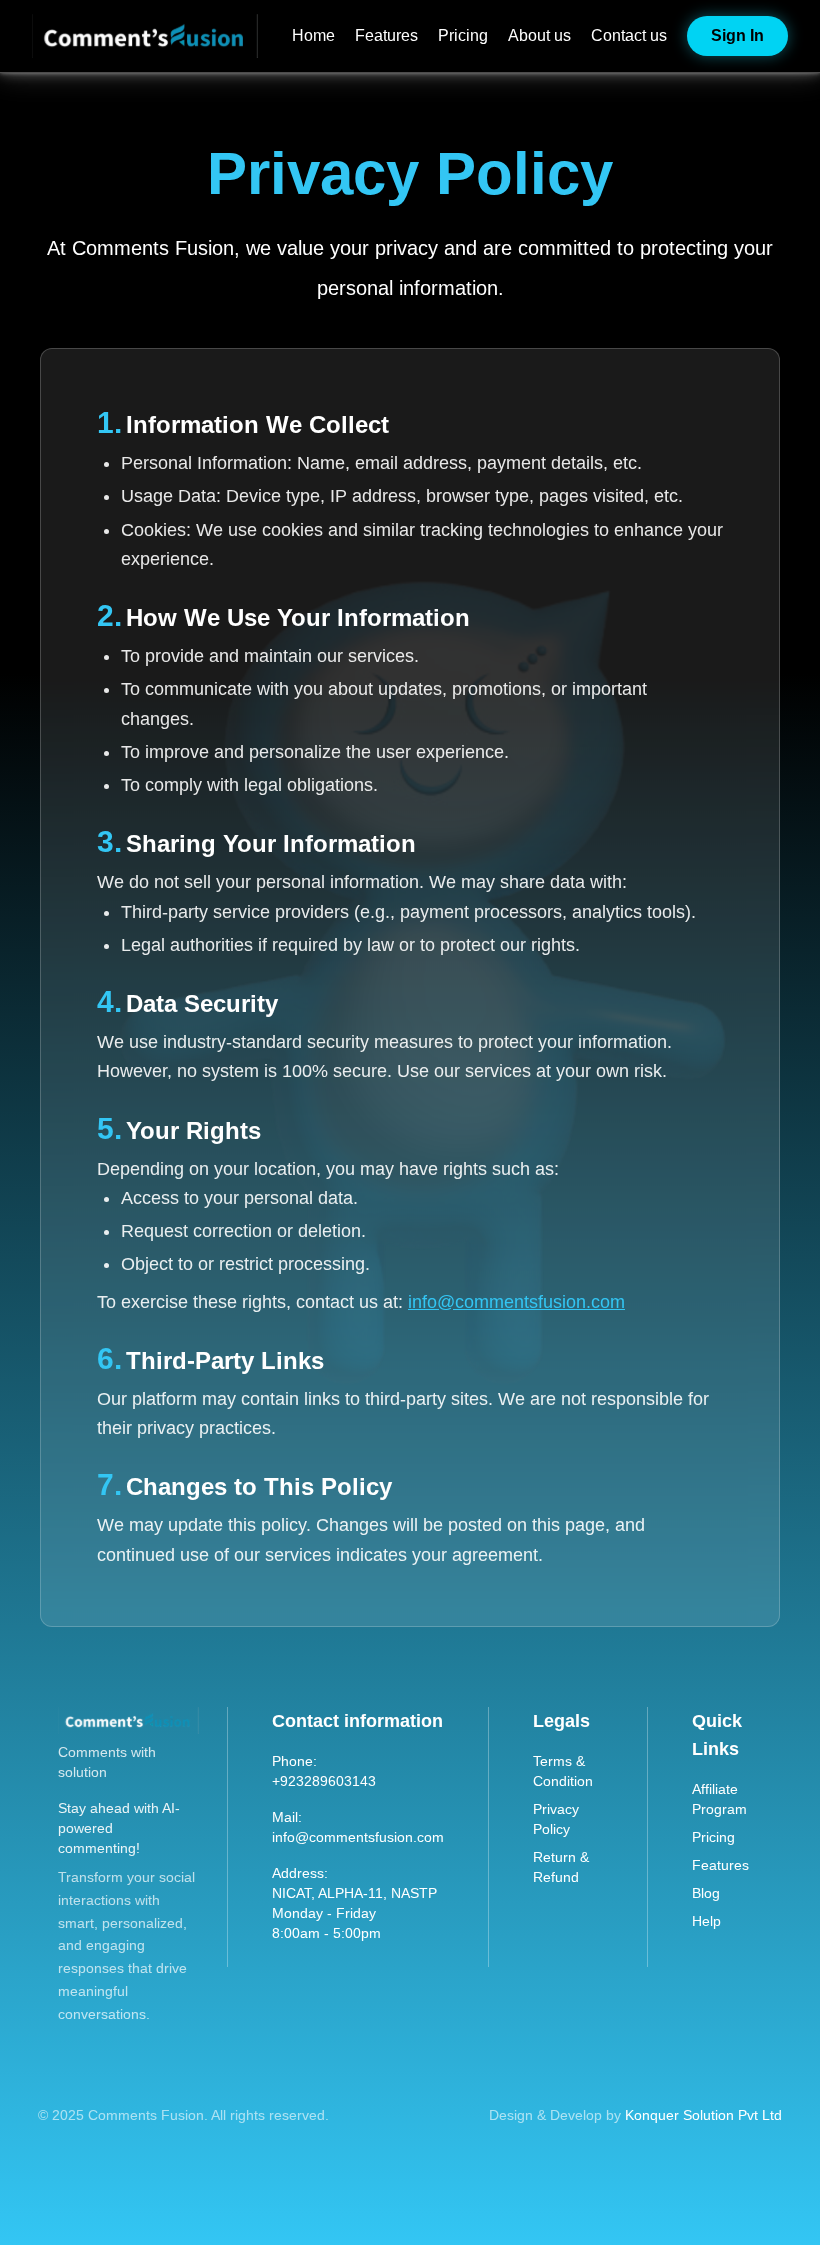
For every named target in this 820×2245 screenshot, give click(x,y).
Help (706, 1921)
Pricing (463, 35)
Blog (706, 1893)
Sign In (737, 35)
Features (386, 35)
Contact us (629, 35)
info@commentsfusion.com (516, 1302)
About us (539, 35)
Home (313, 35)
